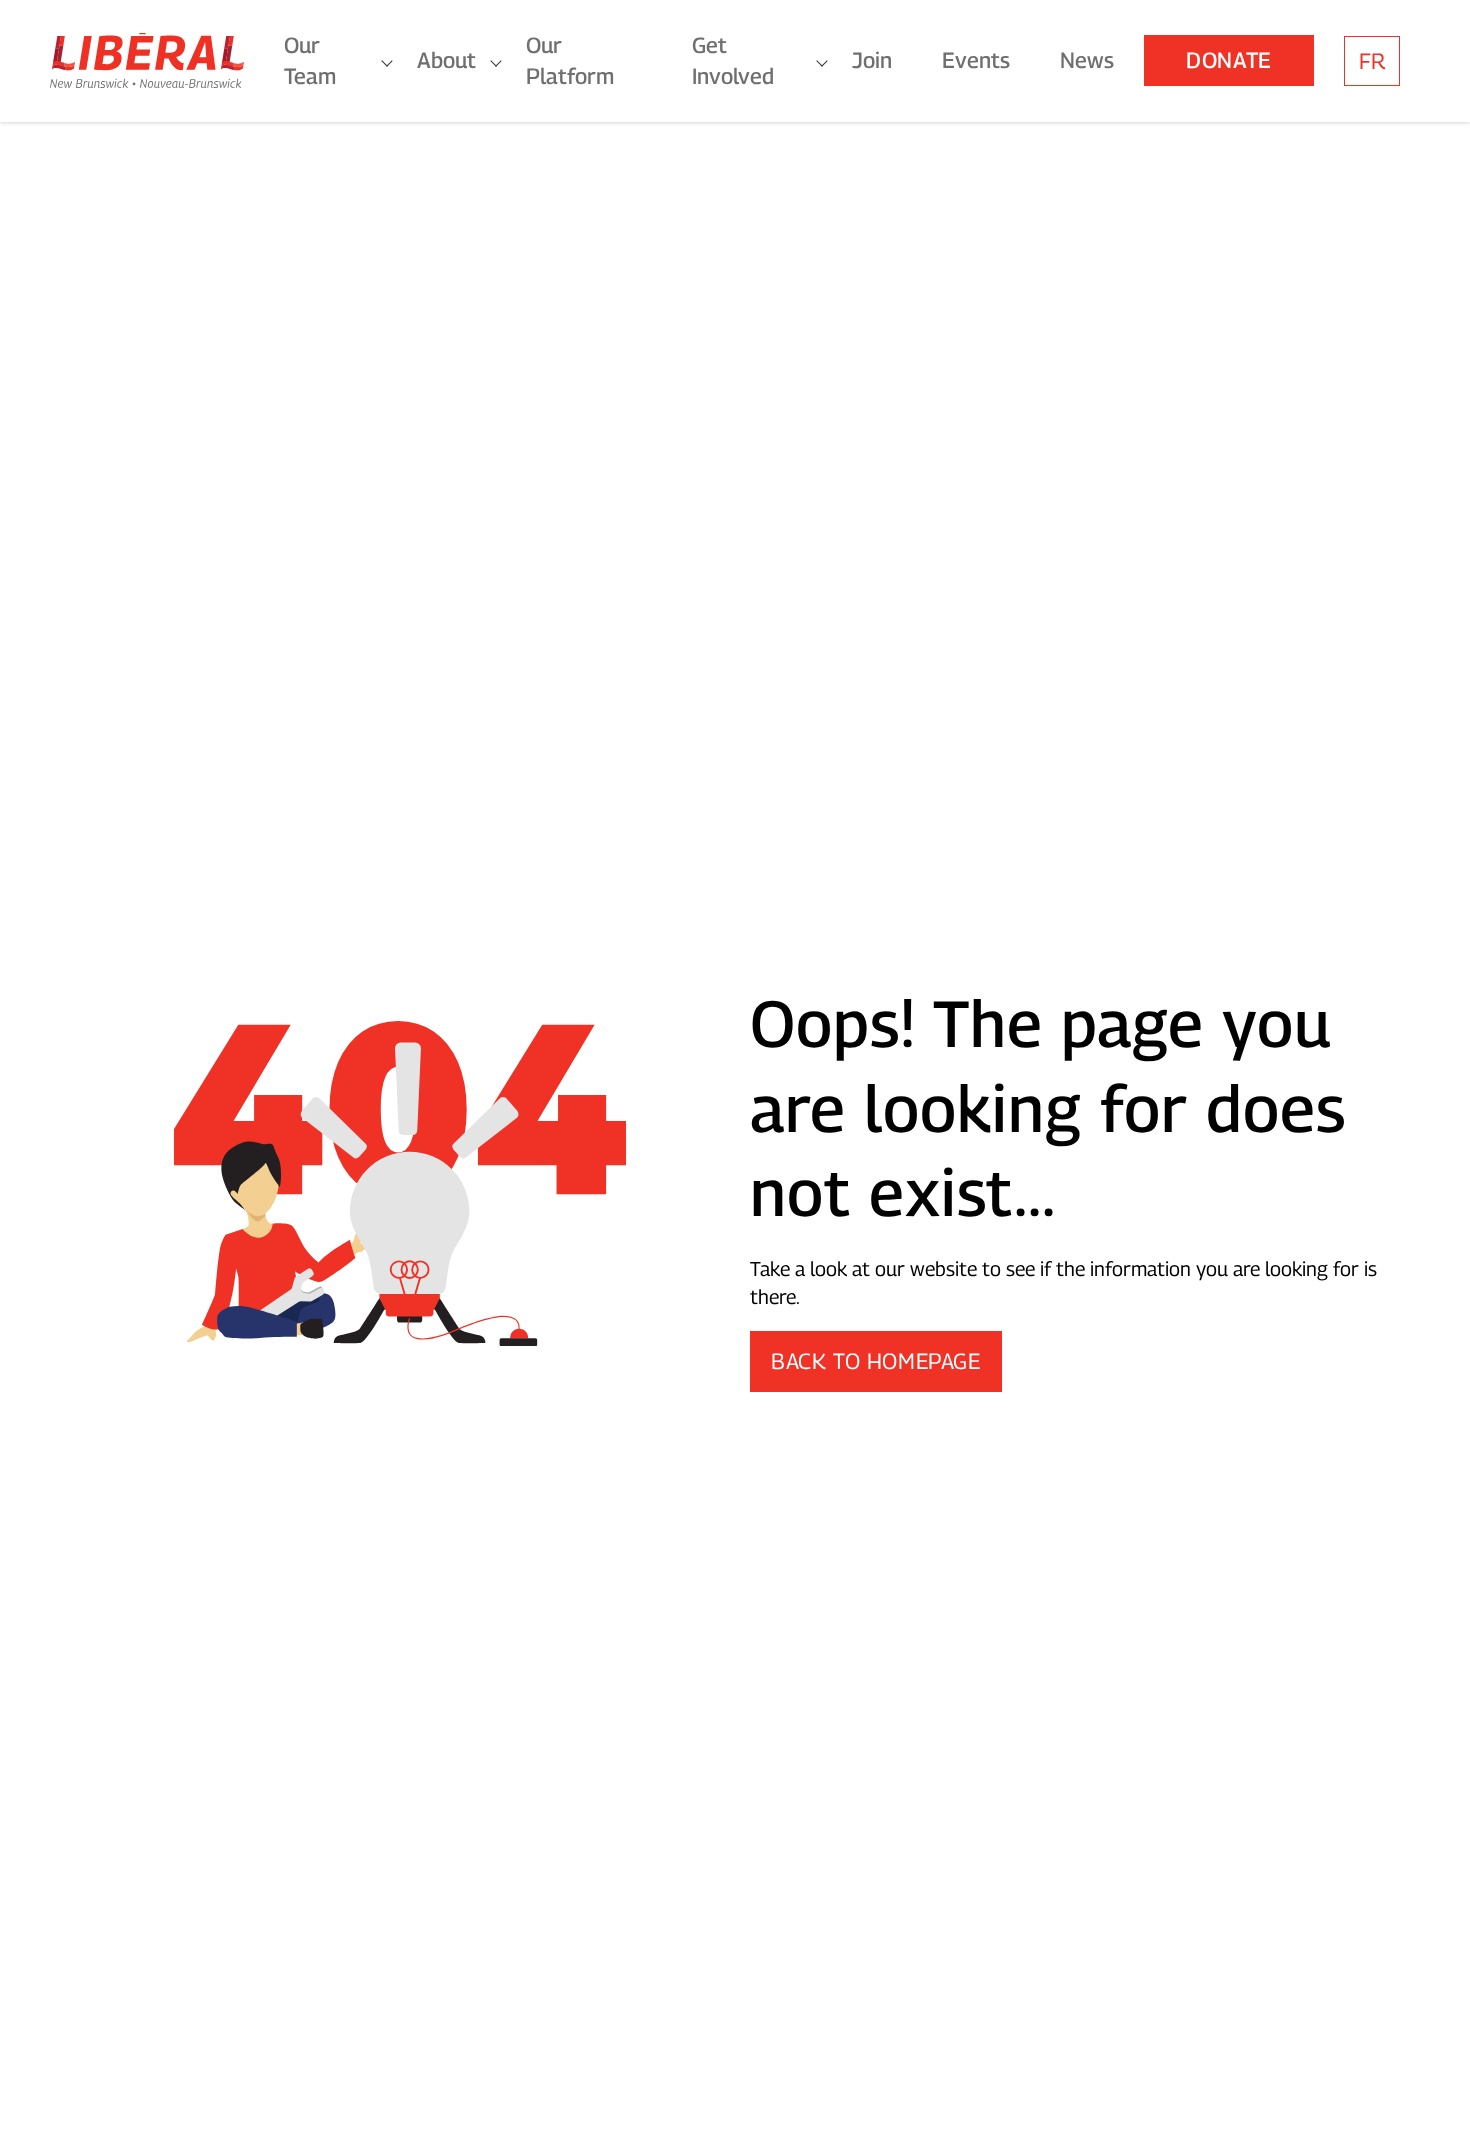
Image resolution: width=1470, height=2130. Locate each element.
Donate (1229, 60)
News (1087, 60)
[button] (1435, 2085)
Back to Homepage (876, 1361)
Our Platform (570, 60)
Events (976, 60)
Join (872, 60)
